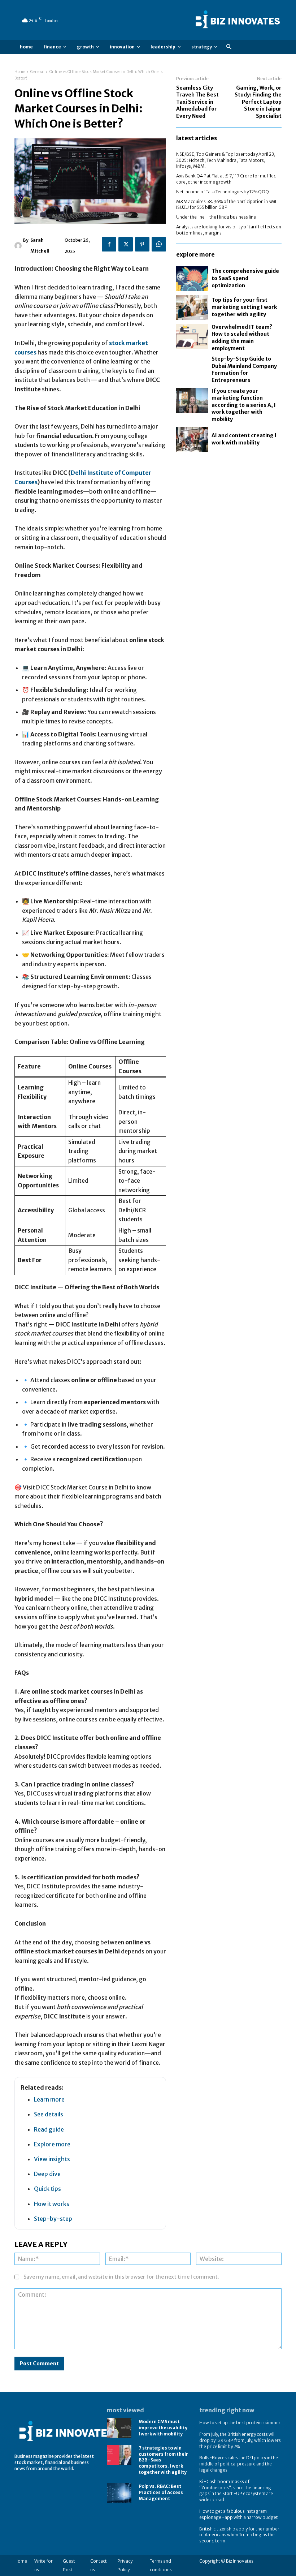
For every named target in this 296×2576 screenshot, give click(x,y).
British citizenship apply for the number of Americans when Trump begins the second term (239, 2535)
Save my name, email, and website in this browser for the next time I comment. (121, 2277)
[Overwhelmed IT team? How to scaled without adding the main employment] (192, 336)
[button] (229, 47)
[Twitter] (126, 244)
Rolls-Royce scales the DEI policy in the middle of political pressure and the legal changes (239, 2464)
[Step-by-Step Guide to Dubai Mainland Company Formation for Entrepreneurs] (192, 368)
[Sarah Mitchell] (19, 246)
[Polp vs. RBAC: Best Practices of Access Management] (119, 2493)
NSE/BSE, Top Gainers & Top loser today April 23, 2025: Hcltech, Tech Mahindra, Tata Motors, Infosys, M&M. (226, 160)
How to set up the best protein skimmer (240, 2423)
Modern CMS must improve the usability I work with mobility (163, 2428)
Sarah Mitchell (40, 246)
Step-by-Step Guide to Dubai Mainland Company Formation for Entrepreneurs (244, 369)
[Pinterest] (142, 244)
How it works (52, 2204)
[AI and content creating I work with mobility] (192, 439)
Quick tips (47, 2189)
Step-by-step (53, 2219)
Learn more (49, 2099)
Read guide (49, 2129)
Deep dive (47, 2174)
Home (20, 72)
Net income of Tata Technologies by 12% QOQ (223, 192)
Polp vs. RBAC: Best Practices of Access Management (161, 2492)
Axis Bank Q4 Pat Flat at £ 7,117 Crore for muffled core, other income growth (226, 179)
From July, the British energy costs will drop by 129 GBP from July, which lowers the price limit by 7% (240, 2440)
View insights (52, 2159)
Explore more (52, 2144)
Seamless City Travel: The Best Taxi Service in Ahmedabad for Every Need (197, 102)
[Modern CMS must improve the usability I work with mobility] (119, 2428)
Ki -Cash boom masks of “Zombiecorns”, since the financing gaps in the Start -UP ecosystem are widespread (236, 2491)
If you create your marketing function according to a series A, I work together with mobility (244, 405)
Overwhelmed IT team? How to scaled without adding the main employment (242, 338)
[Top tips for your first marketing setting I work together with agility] (192, 308)
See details (49, 2114)
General (38, 72)
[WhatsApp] (159, 244)
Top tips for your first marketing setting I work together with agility (244, 307)
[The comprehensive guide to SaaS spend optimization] (192, 279)
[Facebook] (109, 244)
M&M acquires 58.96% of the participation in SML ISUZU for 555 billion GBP (227, 205)
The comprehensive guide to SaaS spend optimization (245, 278)
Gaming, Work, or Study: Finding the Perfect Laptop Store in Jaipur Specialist (258, 102)
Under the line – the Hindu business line (216, 217)
